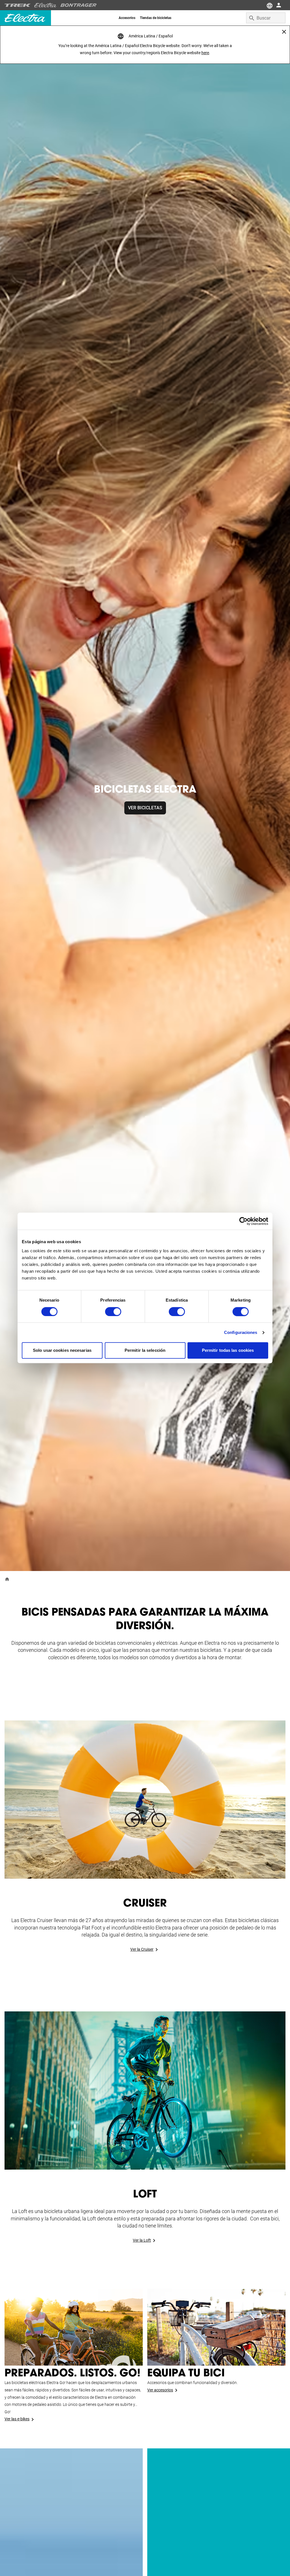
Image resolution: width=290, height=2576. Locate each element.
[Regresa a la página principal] (7, 1579)
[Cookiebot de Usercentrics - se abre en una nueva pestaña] (243, 1221)
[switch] (113, 1312)
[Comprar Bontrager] (78, 5)
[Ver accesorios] (216, 2327)
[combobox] (266, 18)
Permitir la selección (145, 1351)
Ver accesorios (160, 2390)
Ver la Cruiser (142, 1949)
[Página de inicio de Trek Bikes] (18, 5)
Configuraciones (241, 1332)
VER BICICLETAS (145, 808)
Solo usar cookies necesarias (62, 1351)
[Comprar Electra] (46, 5)
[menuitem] (127, 18)
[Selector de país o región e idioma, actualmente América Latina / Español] (269, 5)
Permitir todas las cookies (228, 1351)
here (205, 53)
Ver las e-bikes (17, 2419)
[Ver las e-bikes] (74, 2327)
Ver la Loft (142, 2240)
